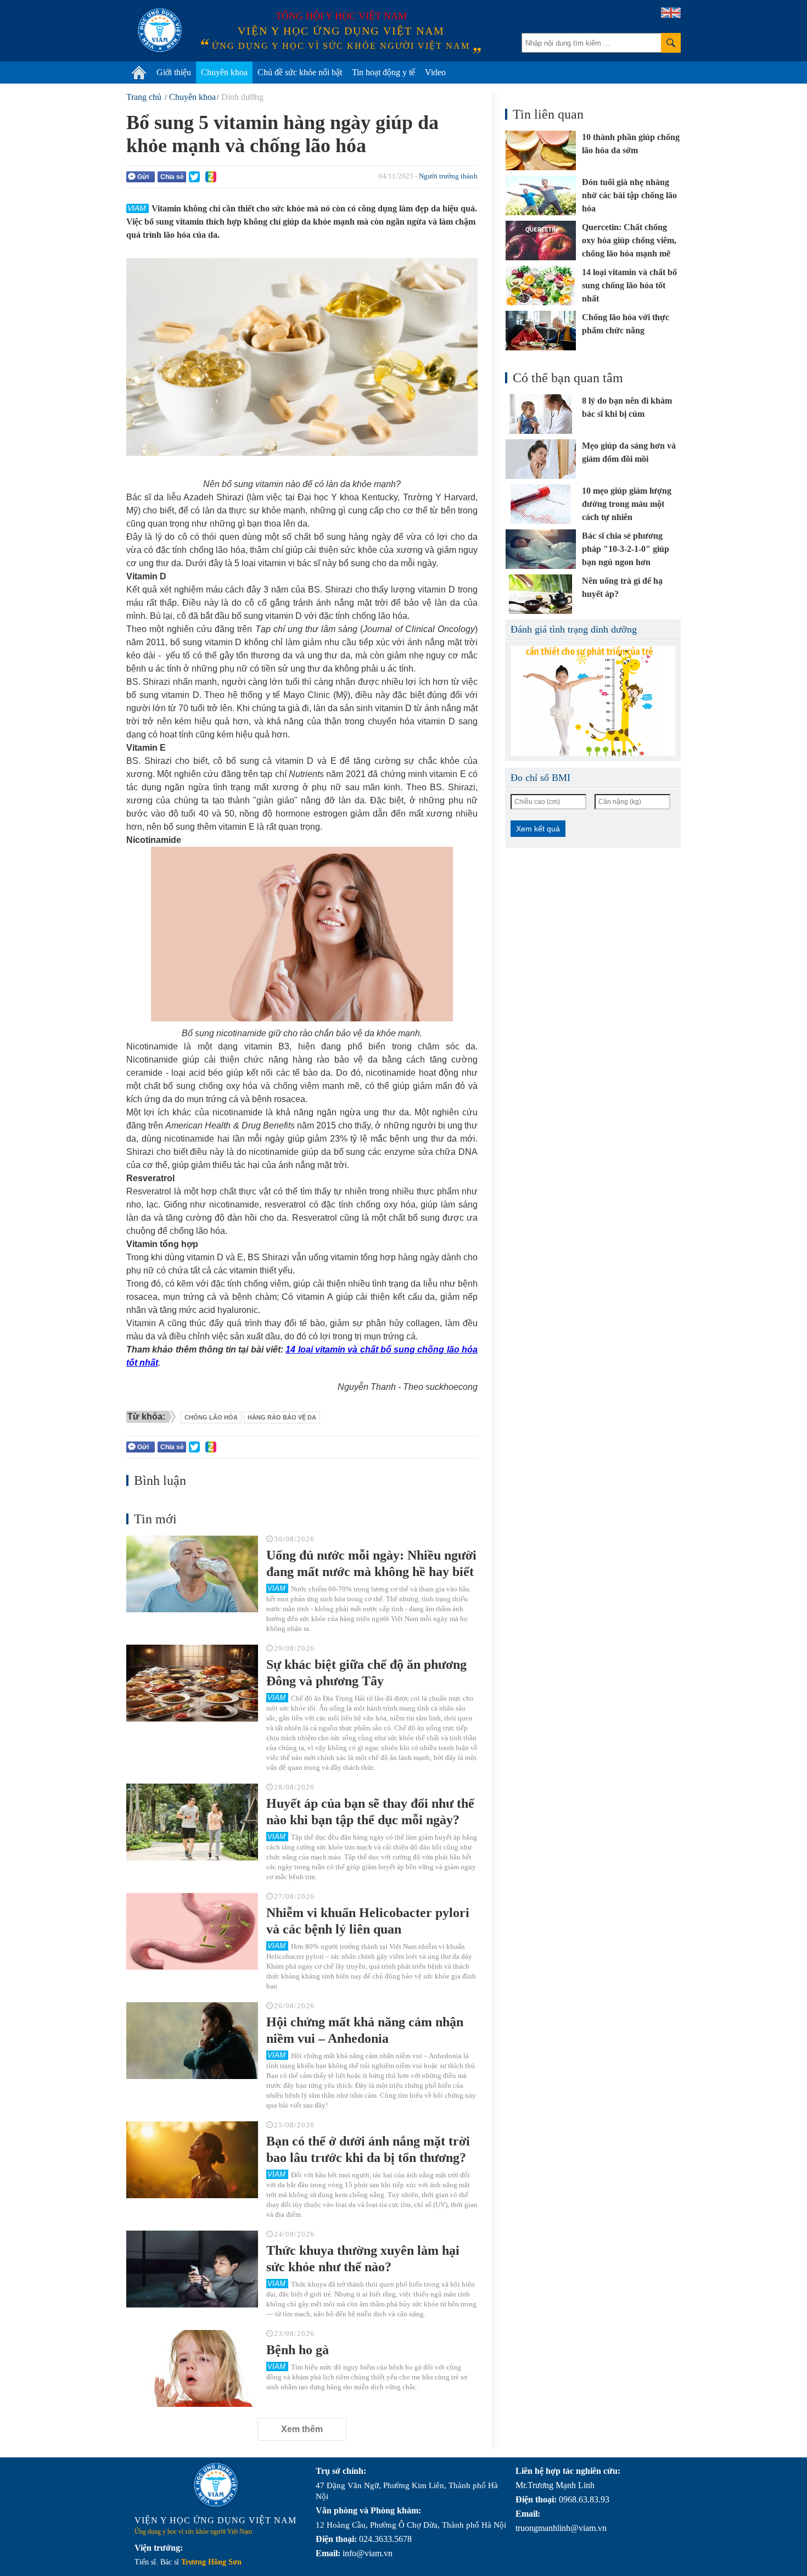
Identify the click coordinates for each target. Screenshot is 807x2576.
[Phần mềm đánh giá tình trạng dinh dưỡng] (593, 701)
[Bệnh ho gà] (192, 2368)
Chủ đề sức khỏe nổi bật (300, 72)
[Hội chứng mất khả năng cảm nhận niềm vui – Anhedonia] (192, 2041)
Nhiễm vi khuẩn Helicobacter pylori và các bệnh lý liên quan (368, 1921)
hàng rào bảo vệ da (282, 1417)
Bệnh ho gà (298, 2350)
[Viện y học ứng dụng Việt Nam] (216, 2485)
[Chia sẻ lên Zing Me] (211, 177)
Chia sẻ (172, 177)
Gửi (143, 177)
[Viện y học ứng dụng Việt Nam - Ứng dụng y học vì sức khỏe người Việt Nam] (160, 30)
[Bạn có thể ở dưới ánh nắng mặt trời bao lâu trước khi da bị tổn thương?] (192, 2160)
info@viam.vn (368, 2553)
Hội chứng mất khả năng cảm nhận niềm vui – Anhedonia (365, 2030)
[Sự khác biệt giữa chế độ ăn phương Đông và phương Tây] (192, 1683)
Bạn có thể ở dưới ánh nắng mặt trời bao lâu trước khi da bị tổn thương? (368, 2149)
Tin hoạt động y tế (383, 72)
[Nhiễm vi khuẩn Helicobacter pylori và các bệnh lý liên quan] (192, 1931)
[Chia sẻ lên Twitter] (194, 177)
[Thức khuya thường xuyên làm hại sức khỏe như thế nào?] (192, 2269)
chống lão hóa (211, 1417)
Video (435, 72)
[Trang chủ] (139, 72)
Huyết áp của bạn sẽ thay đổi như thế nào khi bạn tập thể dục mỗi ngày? (370, 1812)
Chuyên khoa (224, 72)
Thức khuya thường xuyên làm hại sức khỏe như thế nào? (363, 2259)
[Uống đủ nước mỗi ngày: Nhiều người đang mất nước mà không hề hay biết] (192, 1574)
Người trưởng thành (448, 176)
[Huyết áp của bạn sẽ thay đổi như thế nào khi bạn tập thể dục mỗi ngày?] (192, 1822)
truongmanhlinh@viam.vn (561, 2528)
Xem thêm (302, 2429)
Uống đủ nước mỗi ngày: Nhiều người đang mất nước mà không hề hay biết (371, 1563)
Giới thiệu (174, 72)
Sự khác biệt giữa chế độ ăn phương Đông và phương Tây (366, 1673)
